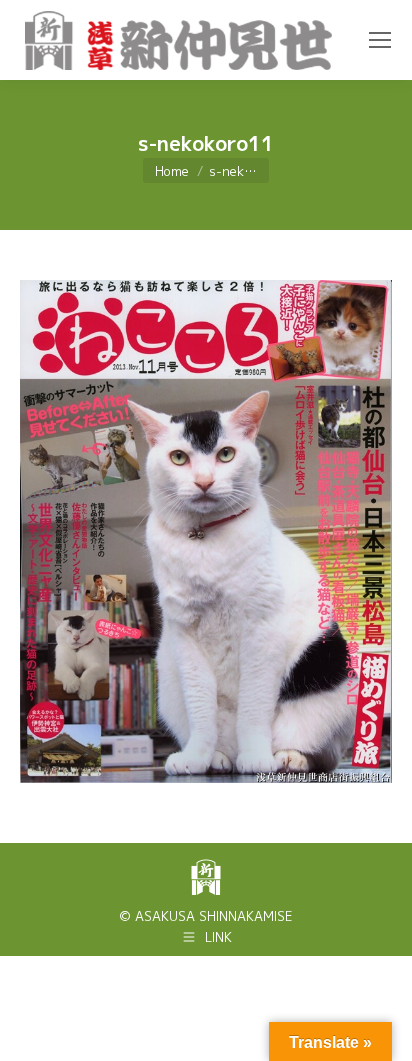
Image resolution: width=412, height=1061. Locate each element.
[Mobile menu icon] (380, 40)
